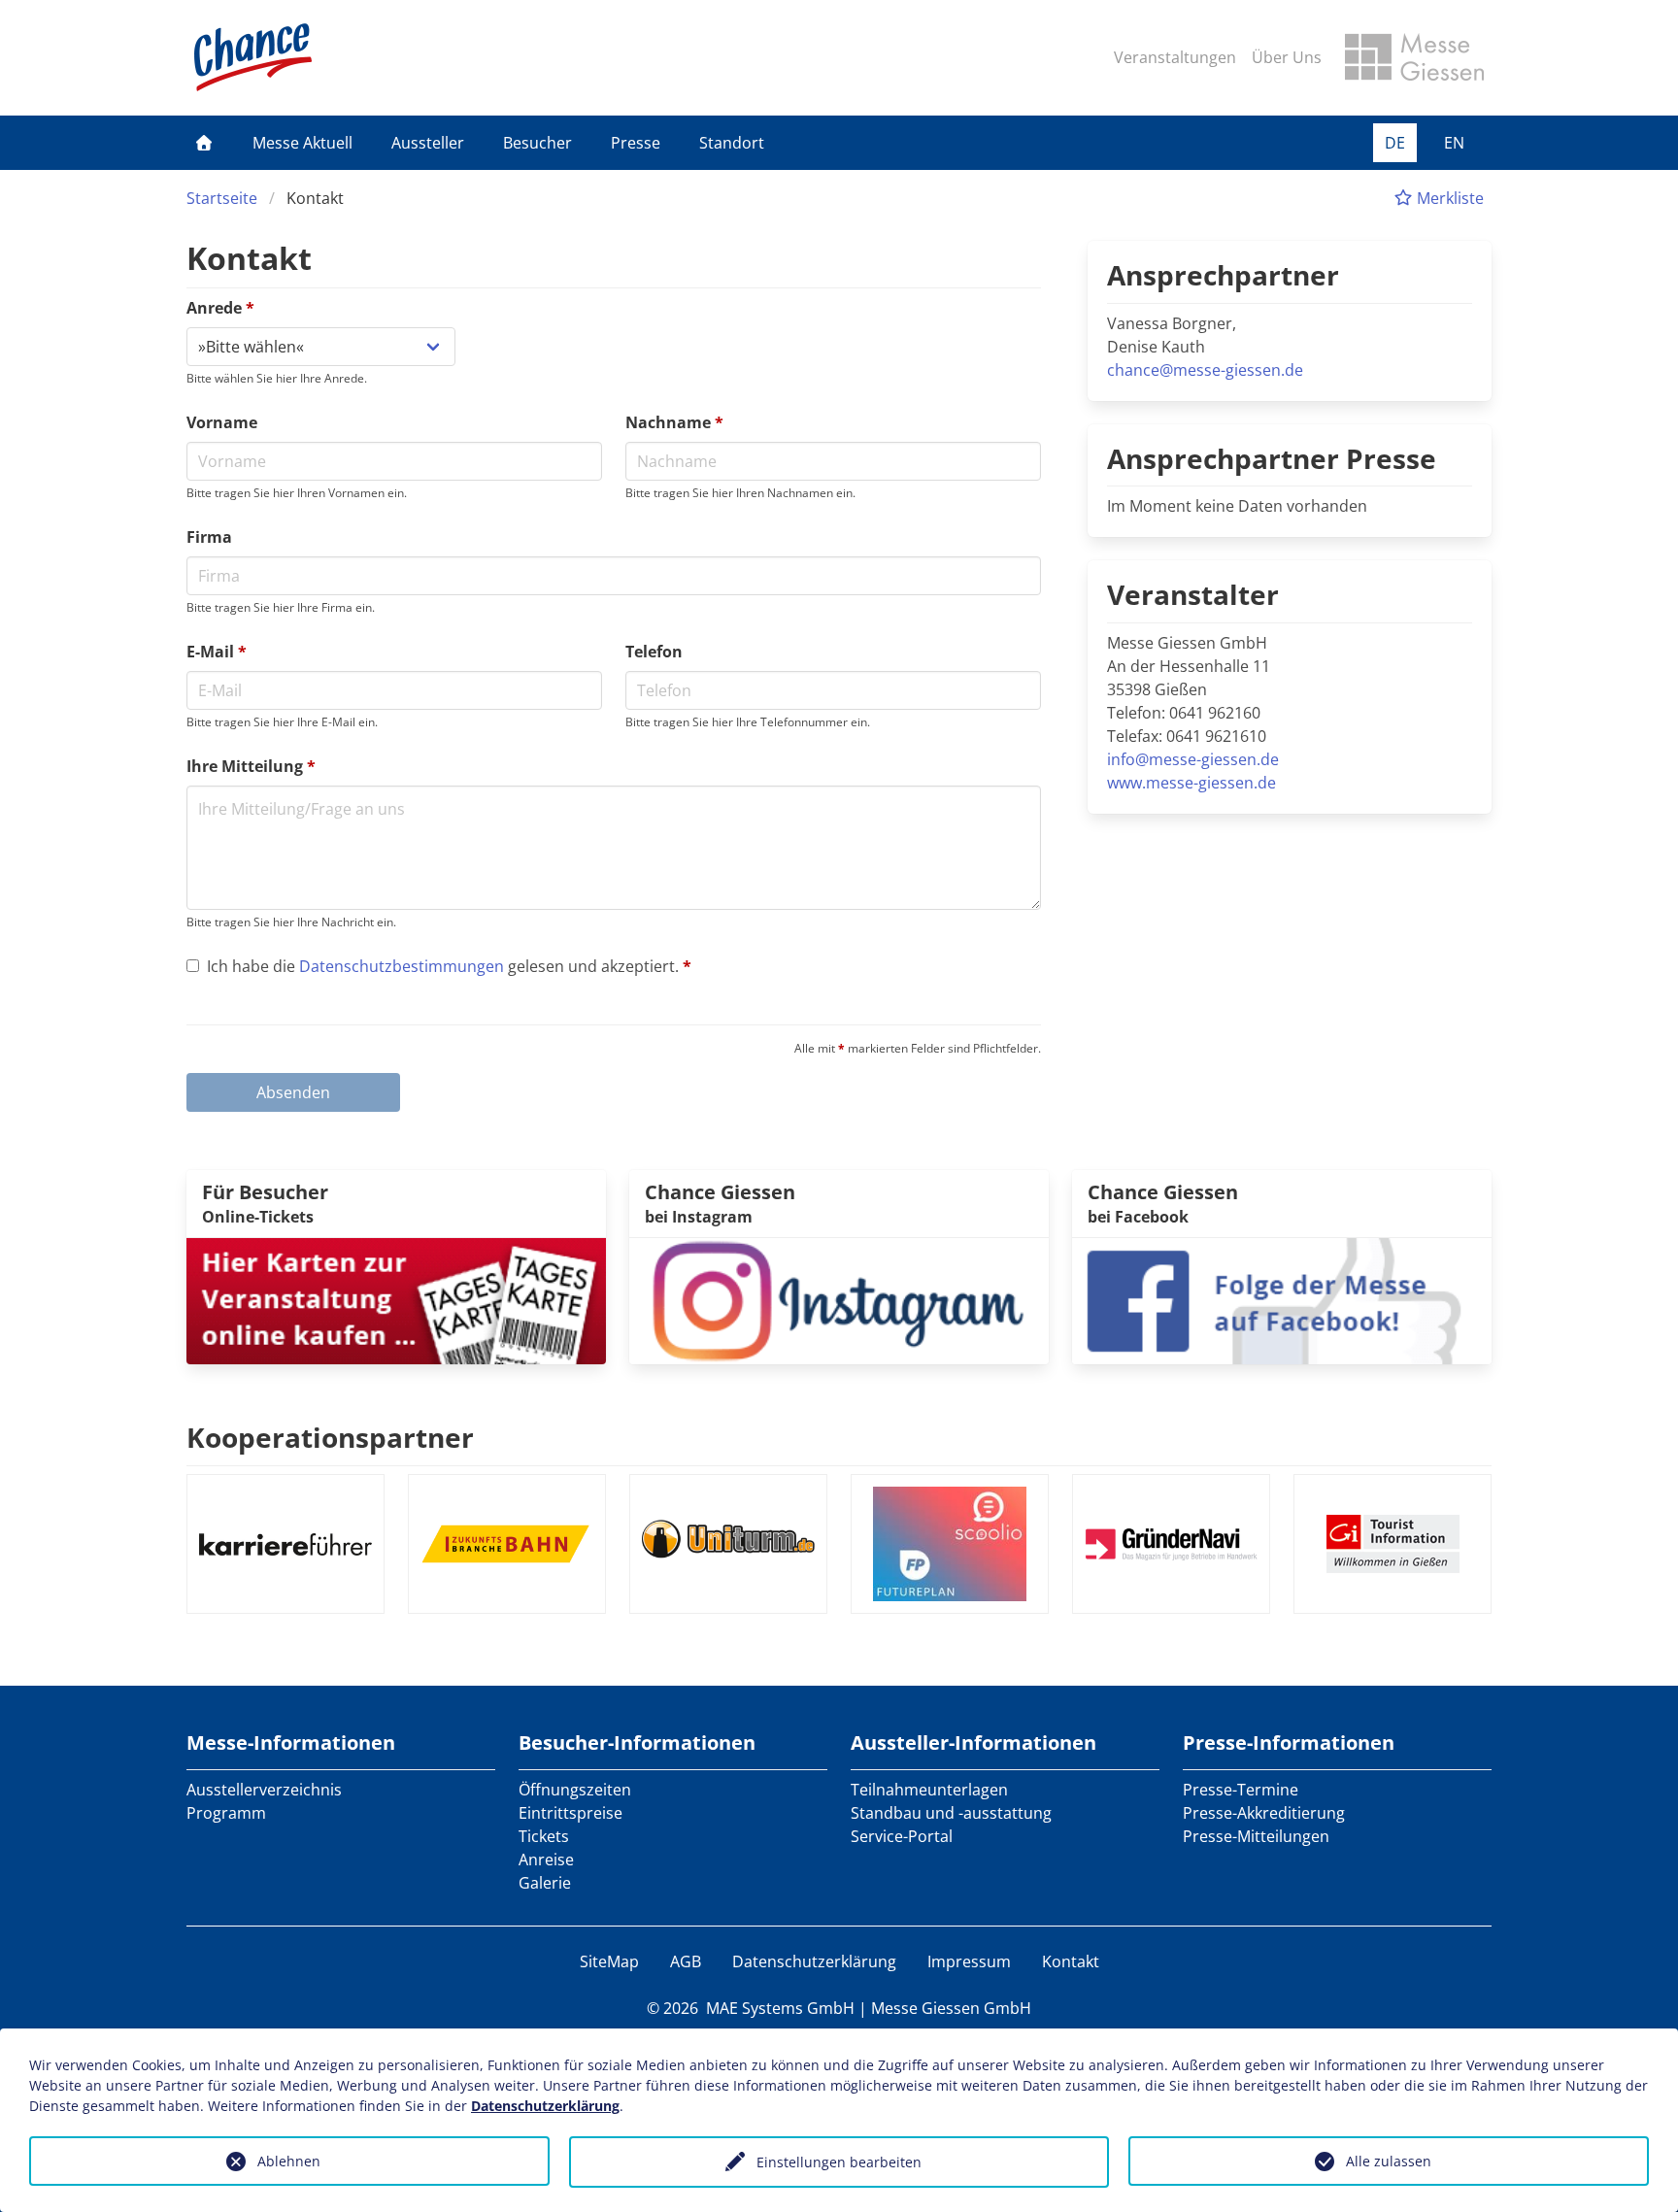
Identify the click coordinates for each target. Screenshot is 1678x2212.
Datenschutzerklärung (814, 1961)
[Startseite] (204, 143)
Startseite (222, 198)
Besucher (537, 143)
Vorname (222, 422)
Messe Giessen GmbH (951, 2008)
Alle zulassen (1389, 2161)
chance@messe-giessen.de (1205, 370)
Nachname (674, 422)
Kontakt (1071, 1961)
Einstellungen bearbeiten (839, 2162)
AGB (686, 1961)
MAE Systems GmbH (780, 2008)
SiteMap (609, 1961)
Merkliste (1448, 198)
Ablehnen (289, 2161)
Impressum (969, 1961)
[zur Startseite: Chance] (253, 57)
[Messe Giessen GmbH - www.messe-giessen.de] (1414, 57)
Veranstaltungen (1175, 57)
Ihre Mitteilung (251, 766)
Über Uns (1287, 57)
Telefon (654, 652)
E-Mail (217, 652)
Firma (209, 537)
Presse (636, 143)
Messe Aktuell (302, 143)
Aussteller (428, 143)
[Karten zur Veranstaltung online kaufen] (396, 1299)
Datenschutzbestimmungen (402, 966)
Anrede (220, 308)
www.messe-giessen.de (1191, 783)
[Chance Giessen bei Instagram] (839, 1299)
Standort (732, 143)
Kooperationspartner (330, 1437)
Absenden (293, 1092)
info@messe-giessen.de (1193, 759)
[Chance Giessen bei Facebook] (1282, 1299)
